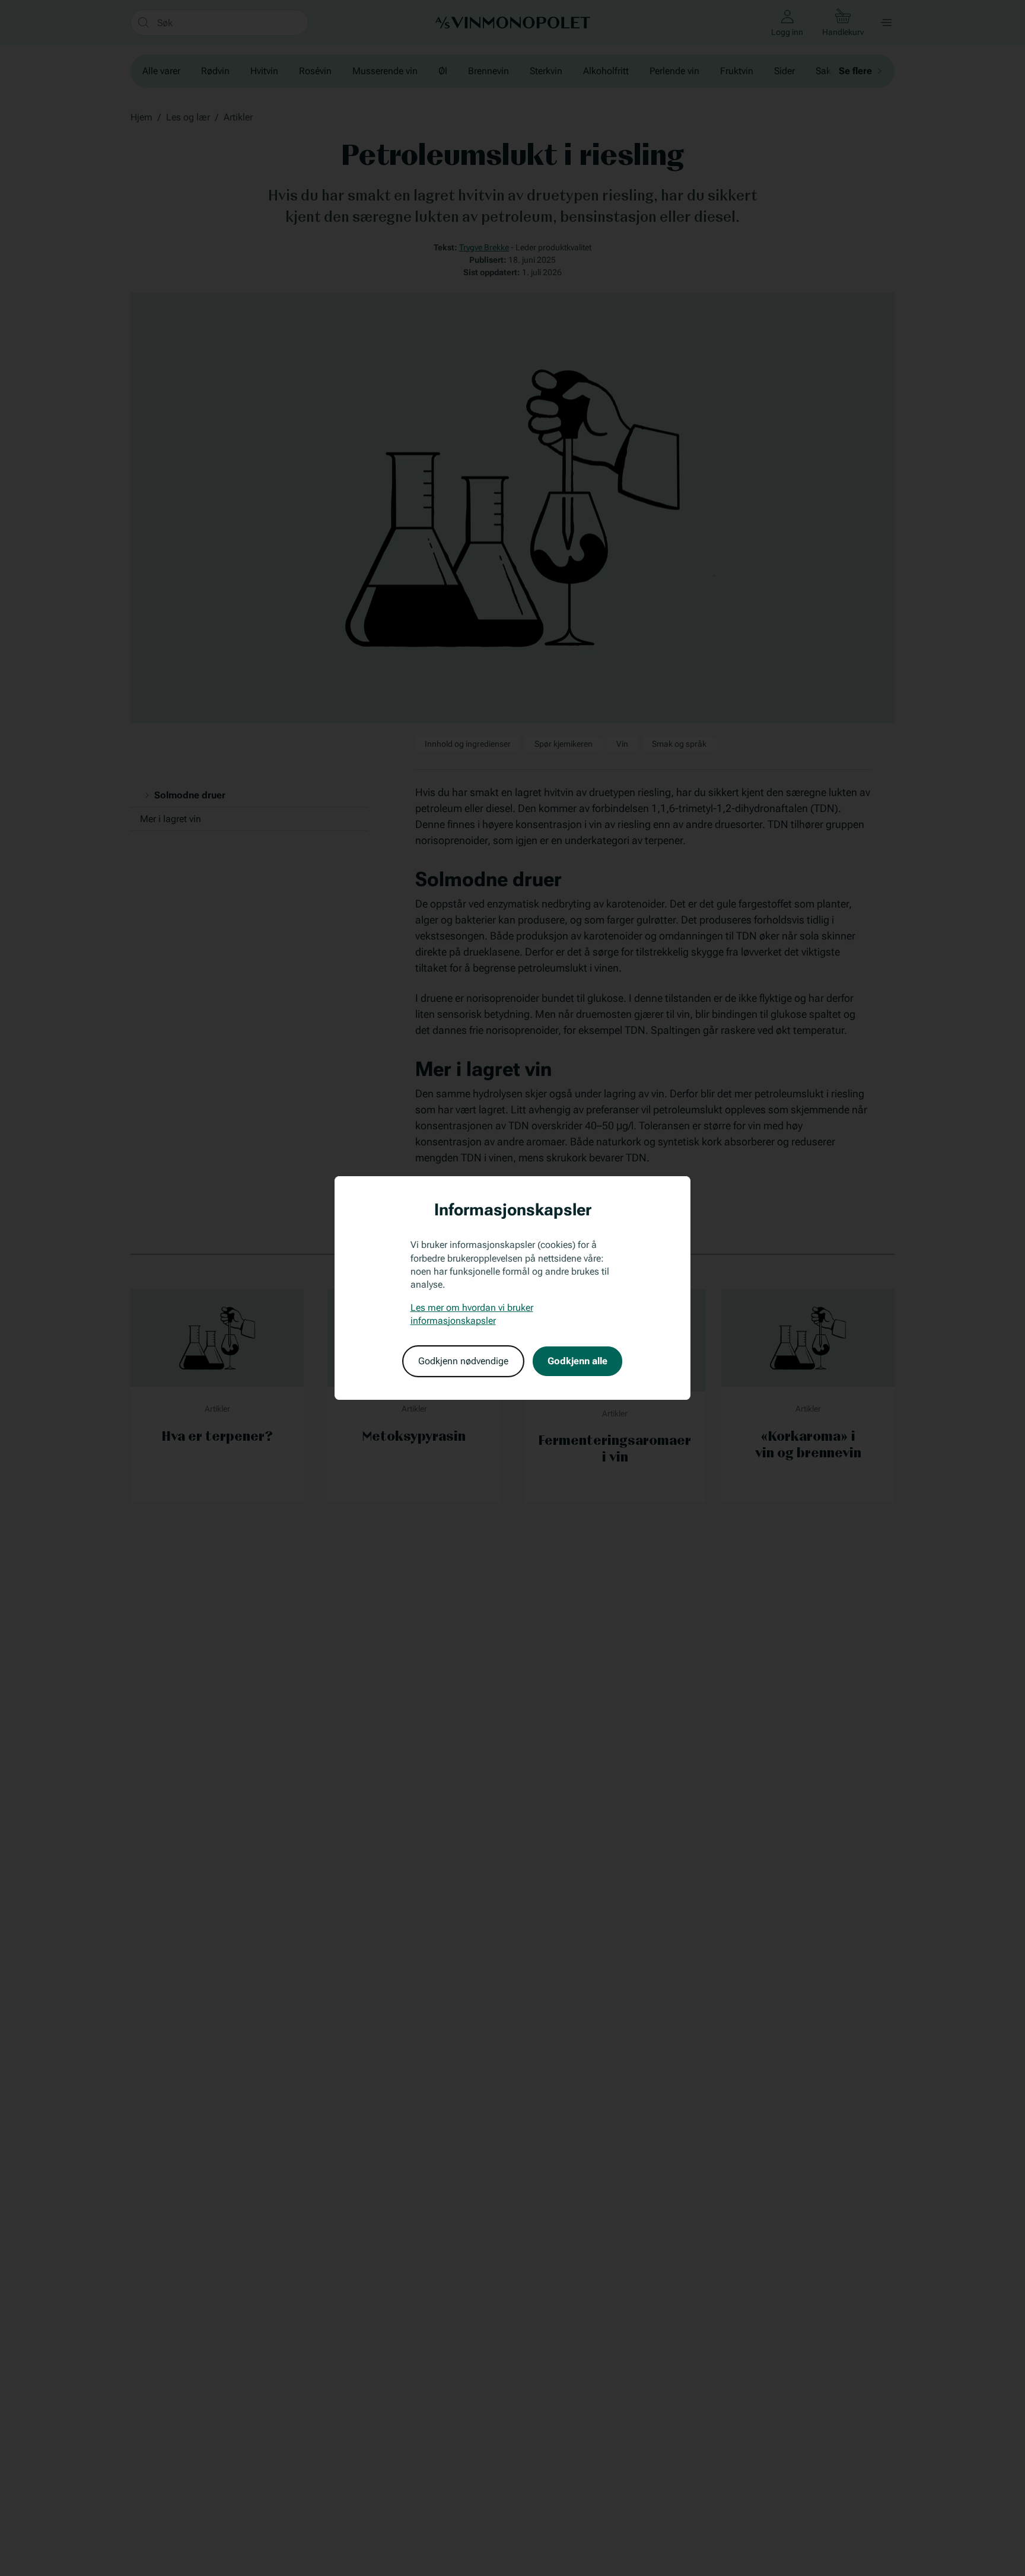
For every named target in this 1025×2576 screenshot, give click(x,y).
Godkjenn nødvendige (463, 1361)
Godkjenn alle (577, 1361)
